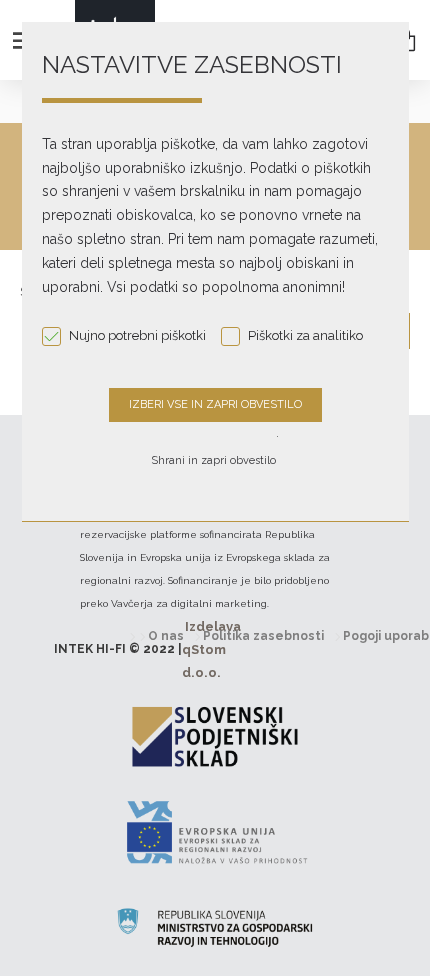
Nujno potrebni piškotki (137, 335)
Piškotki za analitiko (305, 335)
